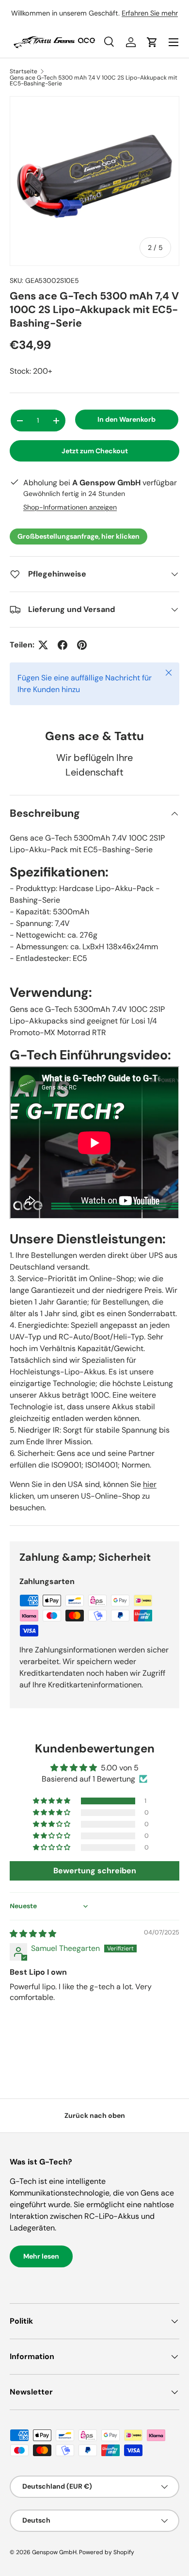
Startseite (24, 71)
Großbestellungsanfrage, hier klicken (79, 536)
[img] (33, 1934)
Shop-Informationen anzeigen (70, 507)
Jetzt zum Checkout (95, 451)
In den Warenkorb (126, 419)
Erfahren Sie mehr (150, 13)
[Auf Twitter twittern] (43, 645)
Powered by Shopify (107, 2552)
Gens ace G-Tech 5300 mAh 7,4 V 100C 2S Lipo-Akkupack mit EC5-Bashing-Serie (94, 81)
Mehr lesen (41, 2256)
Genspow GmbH (54, 2552)
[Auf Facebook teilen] (63, 645)
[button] (52, 1801)
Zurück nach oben (95, 2115)
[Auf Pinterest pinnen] (82, 645)
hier (150, 1484)
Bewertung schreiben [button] (95, 1871)
